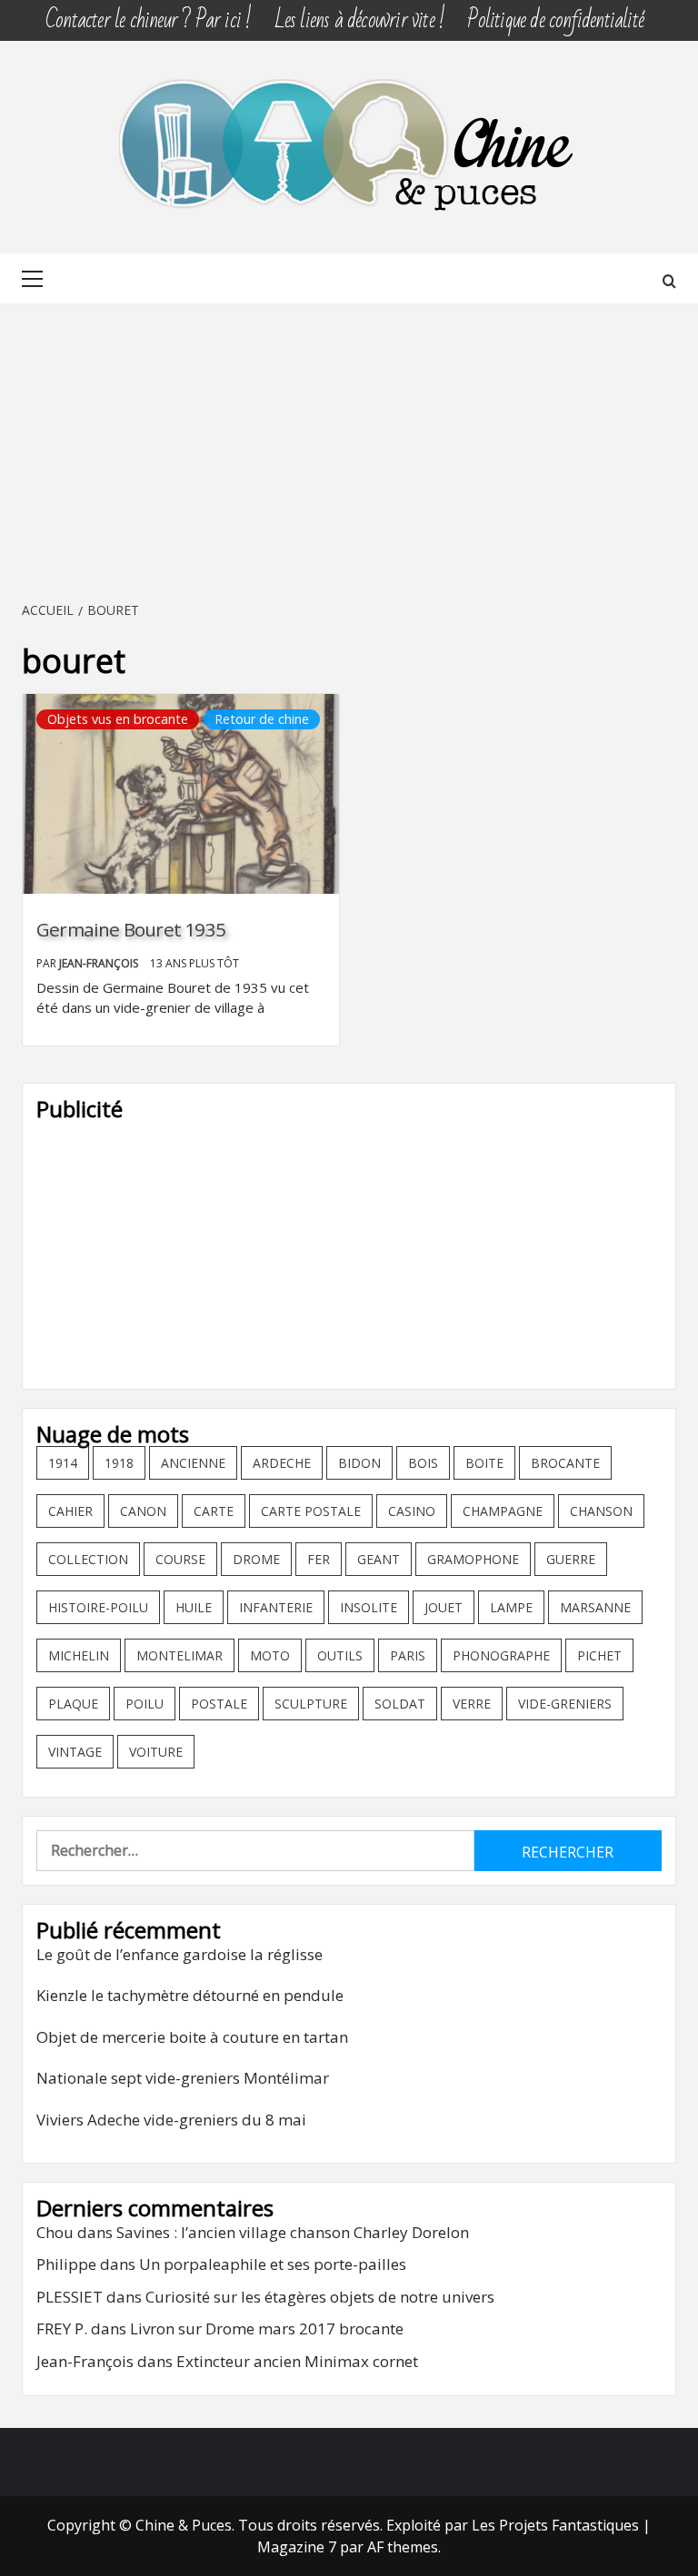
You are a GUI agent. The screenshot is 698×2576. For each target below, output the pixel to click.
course (180, 1559)
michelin (79, 1655)
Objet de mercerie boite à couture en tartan (192, 2037)
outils (340, 1655)
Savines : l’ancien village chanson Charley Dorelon (293, 2232)
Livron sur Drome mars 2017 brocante (267, 2328)
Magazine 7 (297, 2547)
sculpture (311, 1704)
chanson (601, 1511)
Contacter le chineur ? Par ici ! (148, 20)
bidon (359, 1463)
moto (270, 1655)
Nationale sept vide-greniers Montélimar (183, 2078)
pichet (599, 1655)
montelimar (179, 1655)
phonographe (501, 1655)
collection (88, 1559)
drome (256, 1559)
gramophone (473, 1559)
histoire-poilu (98, 1607)
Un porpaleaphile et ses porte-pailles (273, 2264)
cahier (70, 1511)
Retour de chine (262, 719)
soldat (400, 1704)
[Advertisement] (349, 453)
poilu (145, 1704)
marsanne (595, 1607)
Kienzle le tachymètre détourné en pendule (190, 1995)
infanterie (276, 1607)
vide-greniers (565, 1704)
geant (379, 1559)
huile (194, 1607)
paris (408, 1655)
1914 (63, 1463)
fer (319, 1559)
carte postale (311, 1511)
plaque (73, 1704)
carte (214, 1511)
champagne (503, 1511)
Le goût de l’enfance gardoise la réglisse (179, 1954)
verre (472, 1704)
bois (423, 1463)
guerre (571, 1559)
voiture (156, 1752)
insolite (369, 1607)
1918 (119, 1463)
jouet (444, 1607)
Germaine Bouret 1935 (131, 929)
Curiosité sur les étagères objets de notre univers (320, 2297)
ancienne (193, 1463)
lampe (511, 1607)
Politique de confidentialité (555, 20)
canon (143, 1511)
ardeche (282, 1463)
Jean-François (100, 963)
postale (219, 1704)
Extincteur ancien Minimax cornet (297, 2361)
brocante (565, 1463)
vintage (75, 1752)
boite (484, 1463)
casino (412, 1511)
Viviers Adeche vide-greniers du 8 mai (171, 2120)
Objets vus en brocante (118, 719)
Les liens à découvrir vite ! (360, 20)
